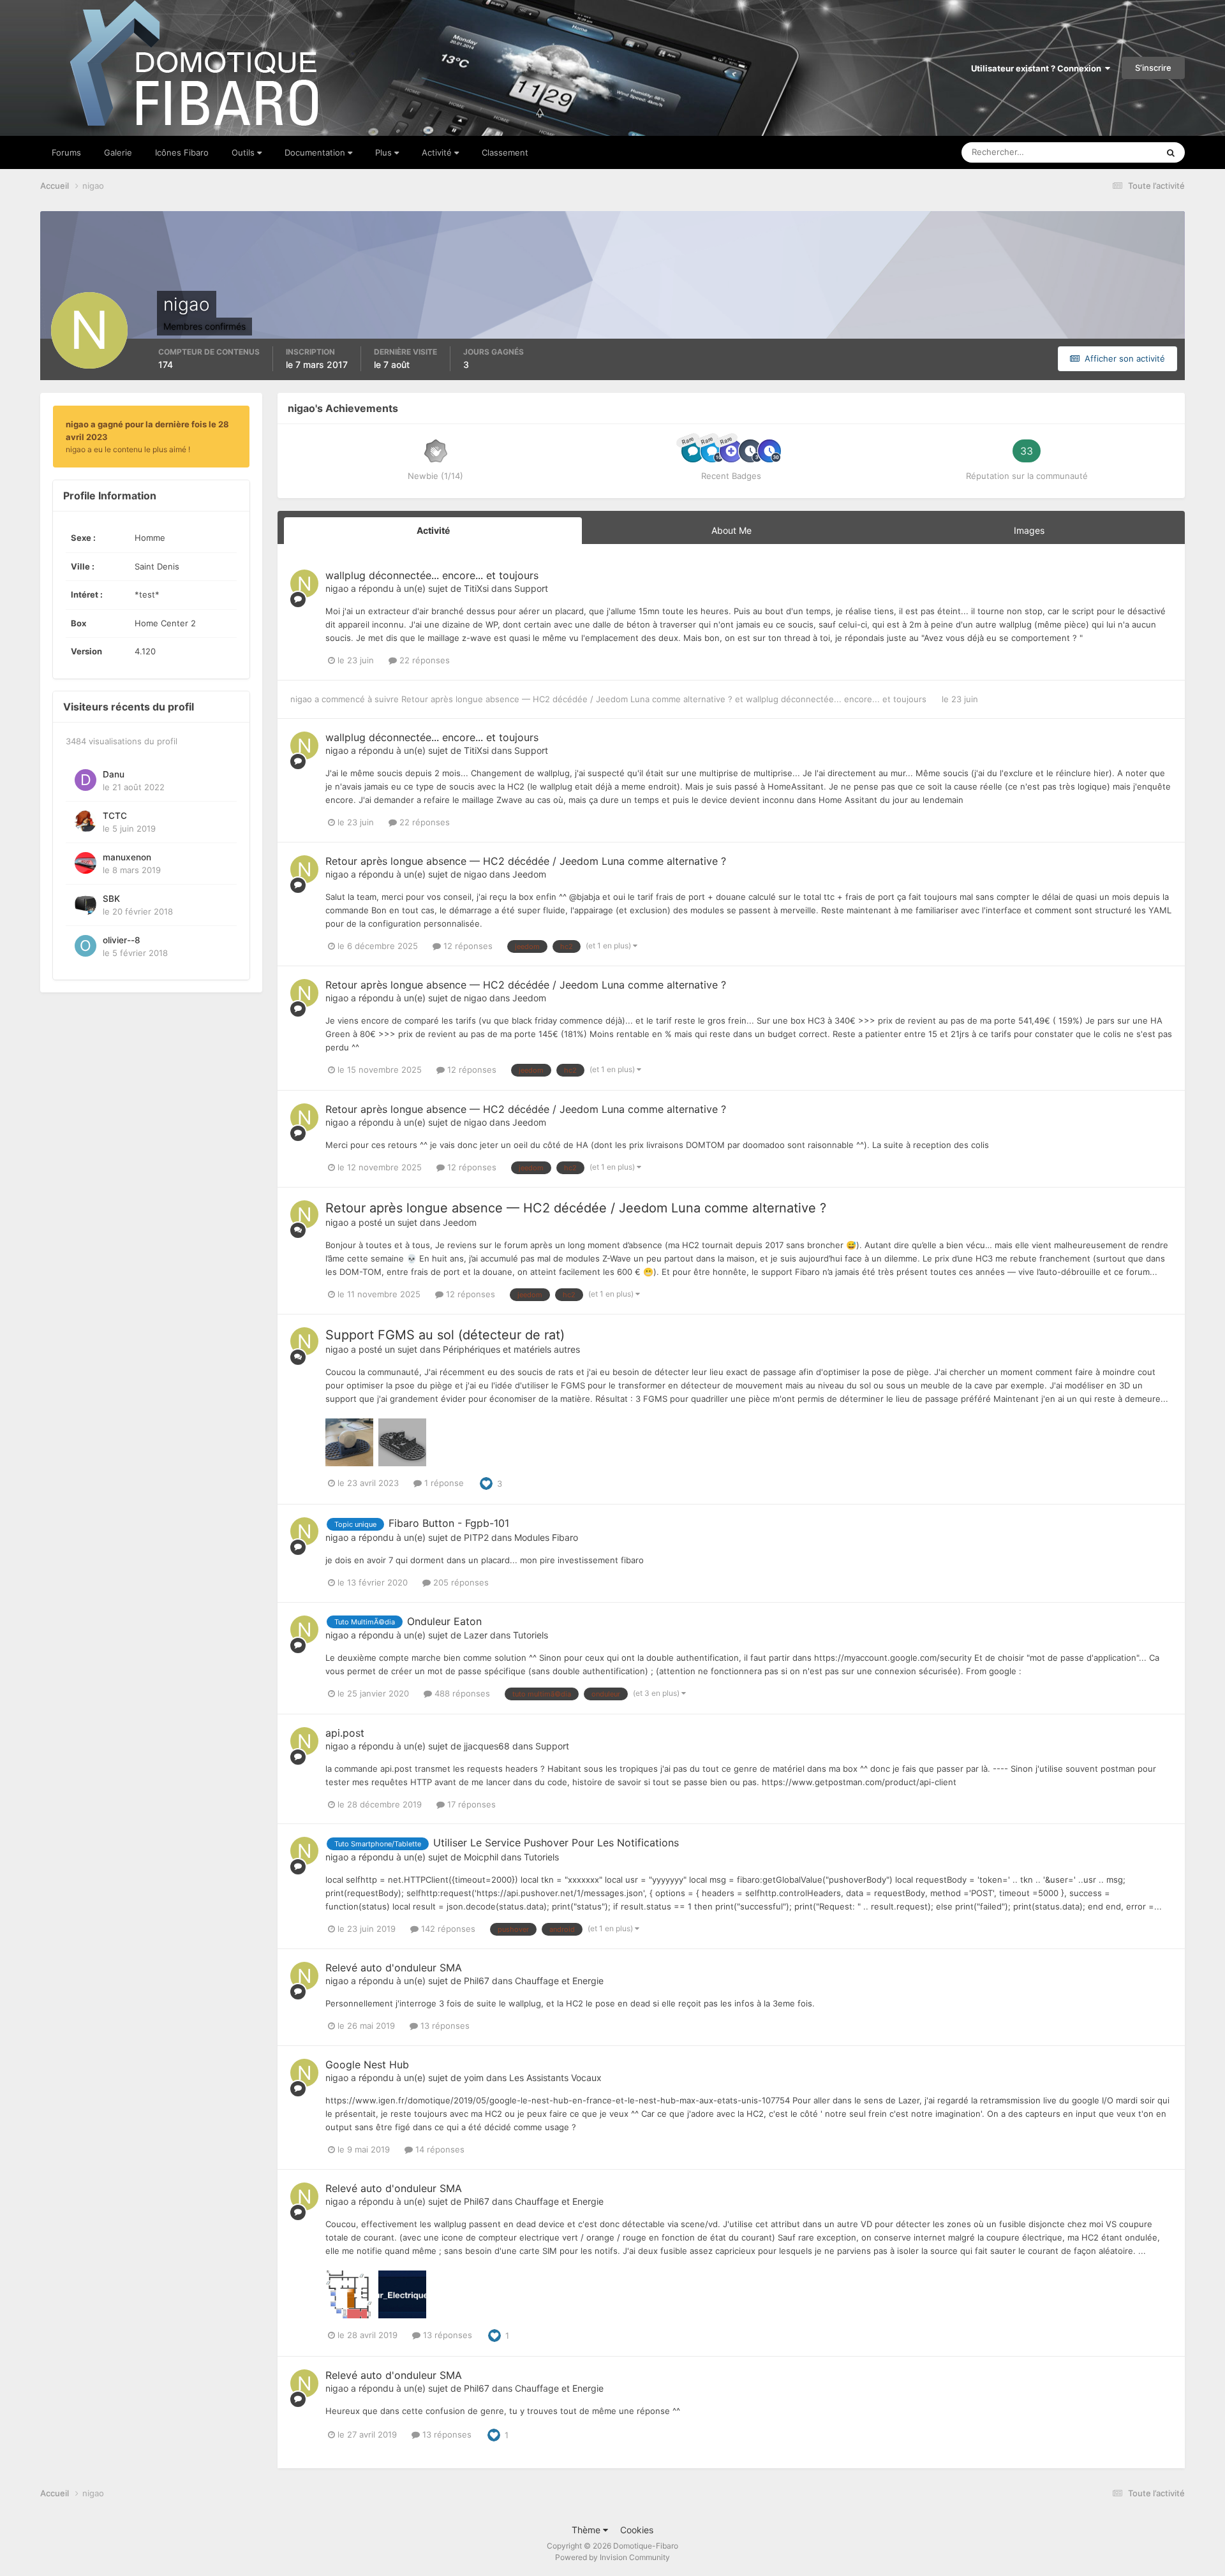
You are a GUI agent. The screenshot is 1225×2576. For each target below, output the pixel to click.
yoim (474, 2078)
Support (531, 588)
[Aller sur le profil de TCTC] (85, 821)
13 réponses (444, 2026)
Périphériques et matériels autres (511, 1349)
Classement (505, 152)
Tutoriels (531, 1635)
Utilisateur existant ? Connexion (1038, 68)
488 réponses (461, 1693)
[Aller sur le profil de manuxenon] (85, 863)
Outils (244, 152)
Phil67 (477, 1981)
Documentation (316, 152)
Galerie (118, 152)
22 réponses (423, 660)
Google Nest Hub (367, 2064)
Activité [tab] (433, 530)
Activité (438, 152)
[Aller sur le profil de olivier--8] (85, 946)
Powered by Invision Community (612, 2557)
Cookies (637, 2530)
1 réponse (443, 1483)
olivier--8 (122, 940)
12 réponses (467, 946)
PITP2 (476, 1537)
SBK (111, 899)
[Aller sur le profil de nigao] (304, 584)
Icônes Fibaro (182, 152)
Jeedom (529, 874)
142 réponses (447, 1929)
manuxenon (127, 857)
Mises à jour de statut (1102, 152)
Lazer (476, 1635)
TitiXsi (476, 588)
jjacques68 (487, 1746)
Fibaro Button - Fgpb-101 (449, 1523)
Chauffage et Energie (559, 1981)
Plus (385, 152)
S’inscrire (1153, 68)
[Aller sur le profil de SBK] (85, 904)
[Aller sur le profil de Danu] (85, 780)
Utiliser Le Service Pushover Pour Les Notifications (556, 1843)
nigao (337, 588)
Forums (66, 152)
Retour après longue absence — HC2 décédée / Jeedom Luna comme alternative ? (568, 699)
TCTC (115, 816)
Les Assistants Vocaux (555, 2078)
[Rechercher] (1171, 152)
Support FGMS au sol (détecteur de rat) (445, 1335)
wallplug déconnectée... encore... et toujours (432, 575)
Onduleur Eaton (444, 1621)
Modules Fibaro (546, 1537)
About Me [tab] (731, 530)
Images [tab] (1029, 530)
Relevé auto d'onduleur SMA (394, 1968)
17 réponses (470, 1804)
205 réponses (460, 1582)
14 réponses (439, 2149)
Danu (114, 774)
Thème (587, 2530)
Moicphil (481, 1857)
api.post (345, 1733)
